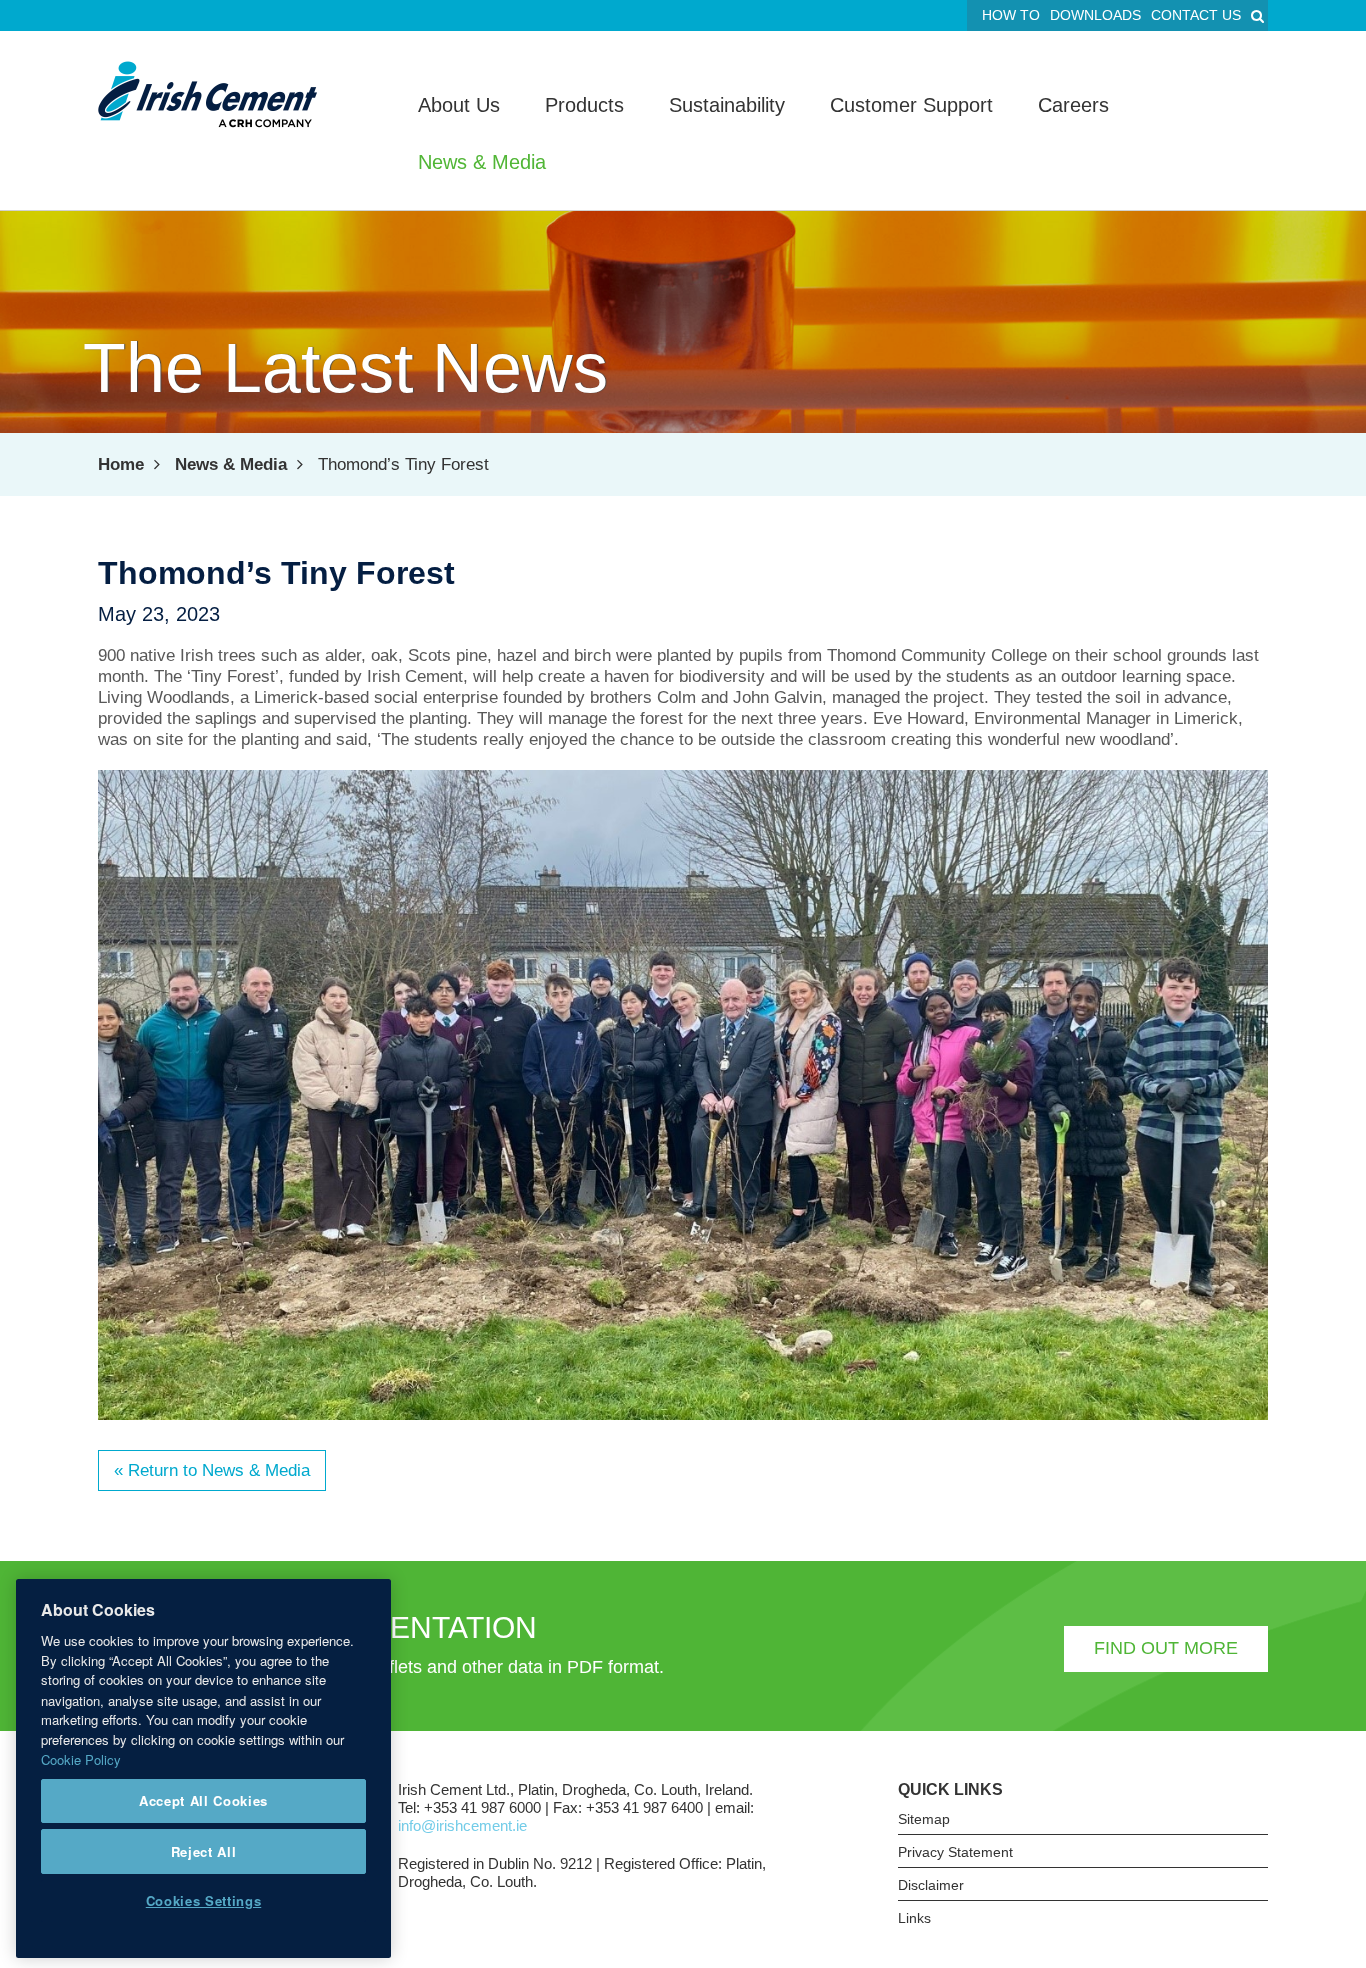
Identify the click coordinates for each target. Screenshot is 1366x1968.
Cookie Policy (81, 1758)
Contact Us (1196, 15)
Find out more (1166, 1648)
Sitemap (924, 1819)
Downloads (1095, 15)
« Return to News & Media (212, 1470)
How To (1011, 15)
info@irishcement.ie (462, 1825)
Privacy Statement (955, 1852)
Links (914, 1918)
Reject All (204, 1850)
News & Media (231, 464)
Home (121, 464)
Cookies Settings (204, 1900)
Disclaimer (931, 1885)
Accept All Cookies (203, 1800)
